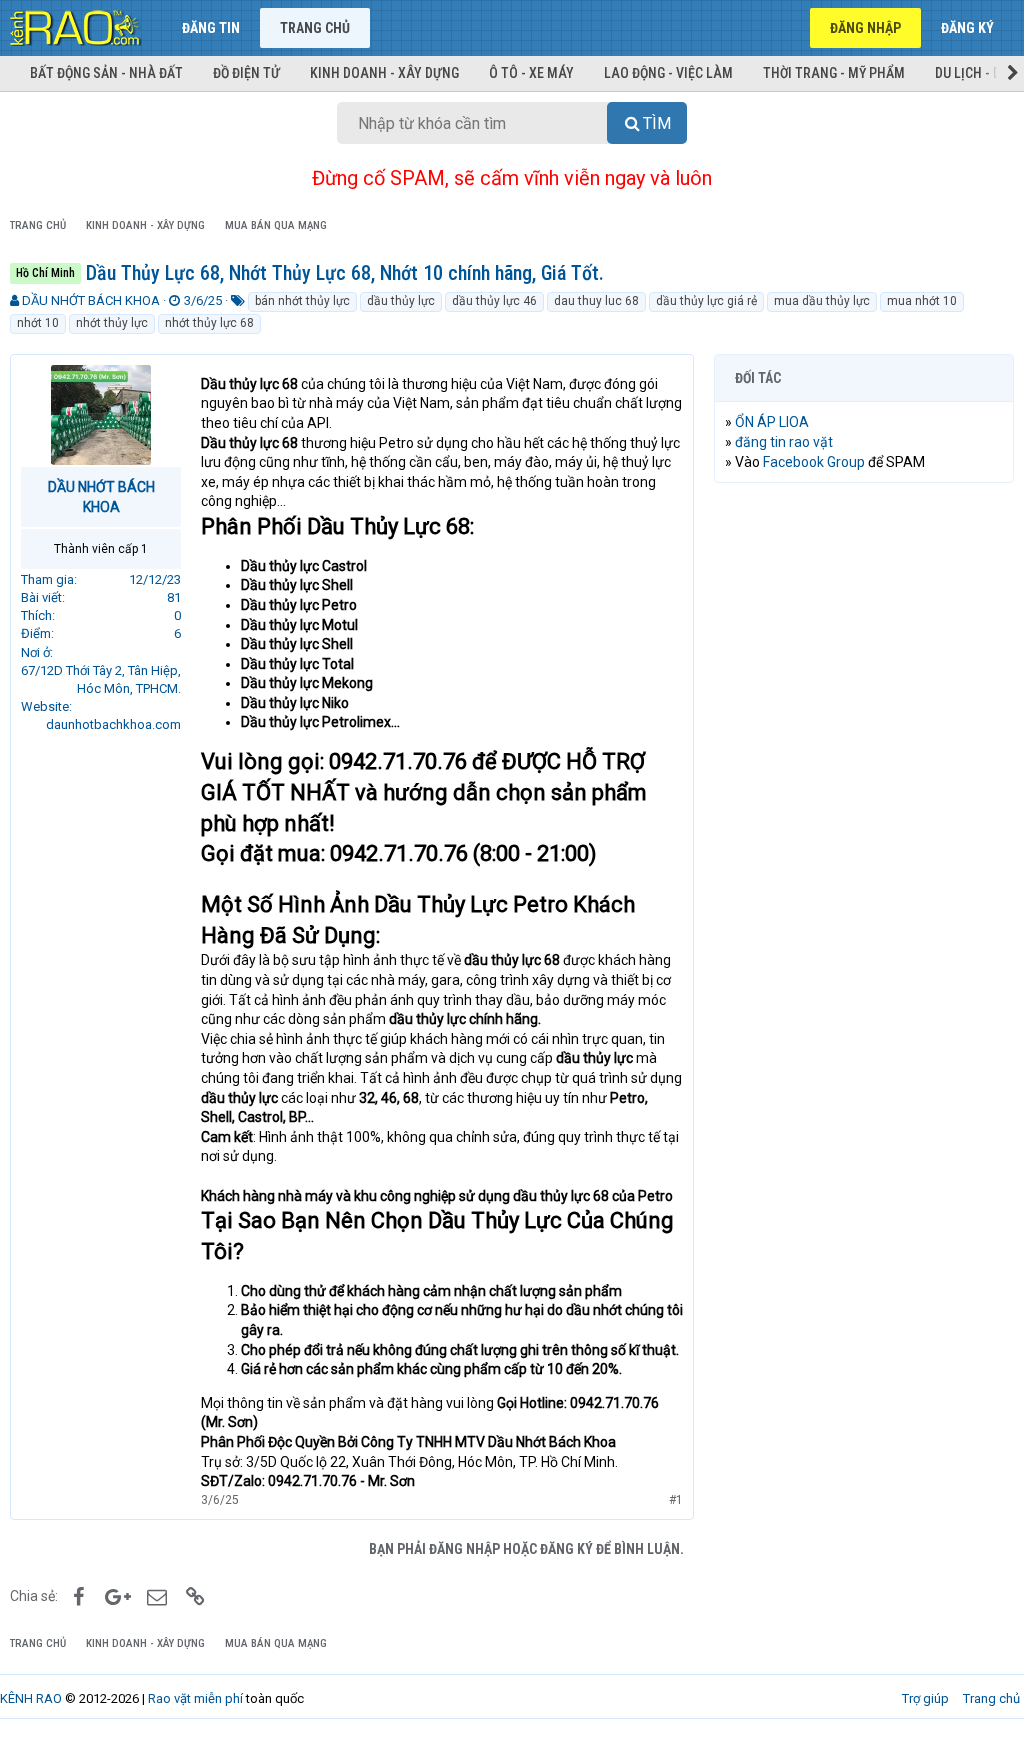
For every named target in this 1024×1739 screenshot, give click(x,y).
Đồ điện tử (246, 73)
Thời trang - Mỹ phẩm (834, 73)
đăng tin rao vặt (784, 442)
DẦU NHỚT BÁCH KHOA (91, 300)
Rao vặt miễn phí (195, 1698)
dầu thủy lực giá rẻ (706, 301)
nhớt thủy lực (112, 323)
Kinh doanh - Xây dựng (384, 73)
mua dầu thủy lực (822, 301)
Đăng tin (211, 28)
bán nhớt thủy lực (302, 301)
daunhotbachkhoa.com (113, 724)
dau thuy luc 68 (596, 301)
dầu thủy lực (401, 301)
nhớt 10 (38, 323)
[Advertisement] (864, 628)
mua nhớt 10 (922, 301)
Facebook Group (814, 462)
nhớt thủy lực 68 (209, 323)
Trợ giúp (925, 1698)
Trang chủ (315, 28)
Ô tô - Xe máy (531, 73)
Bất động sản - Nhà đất (106, 73)
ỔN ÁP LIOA (772, 422)
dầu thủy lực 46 (494, 301)
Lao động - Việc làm (668, 73)
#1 (676, 1500)
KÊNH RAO (31, 1698)
